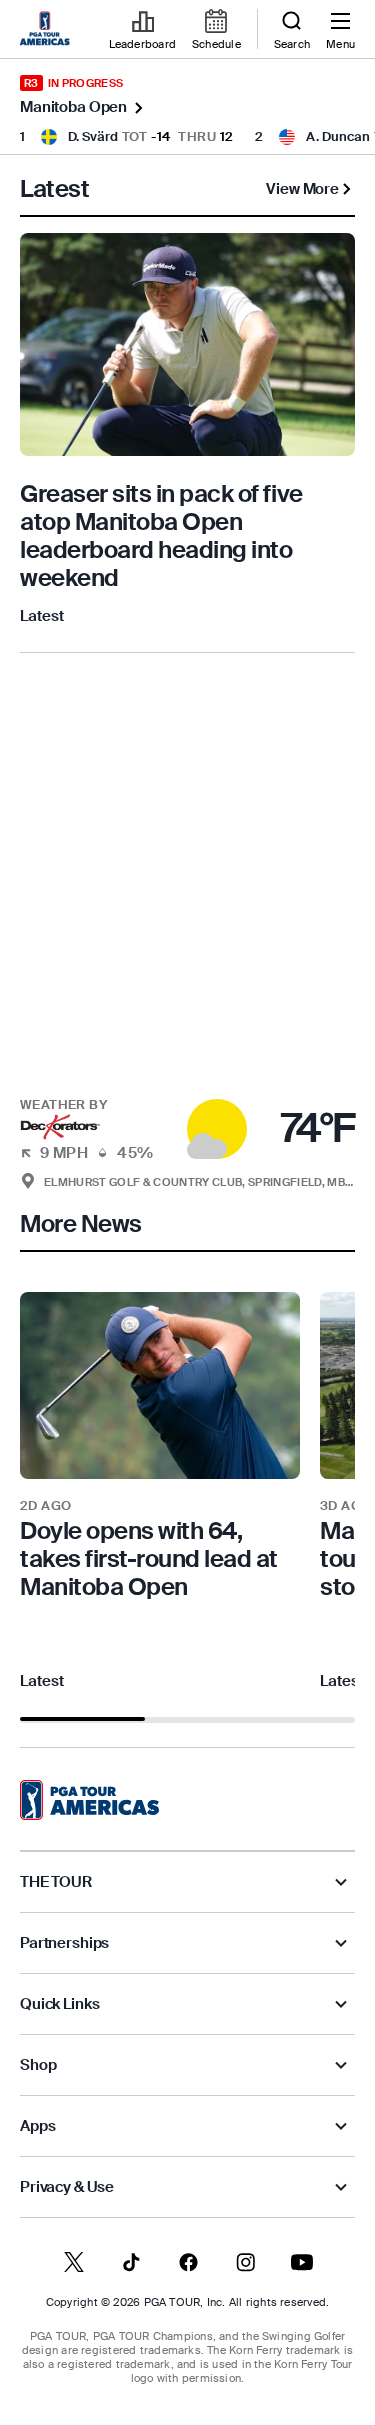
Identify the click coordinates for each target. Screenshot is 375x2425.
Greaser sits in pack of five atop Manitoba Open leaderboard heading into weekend (161, 535)
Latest (42, 616)
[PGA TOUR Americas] (89, 1800)
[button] (187, 1117)
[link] (48, 30)
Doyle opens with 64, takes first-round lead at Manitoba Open (149, 1558)
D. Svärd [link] (93, 136)
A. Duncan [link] (338, 136)
